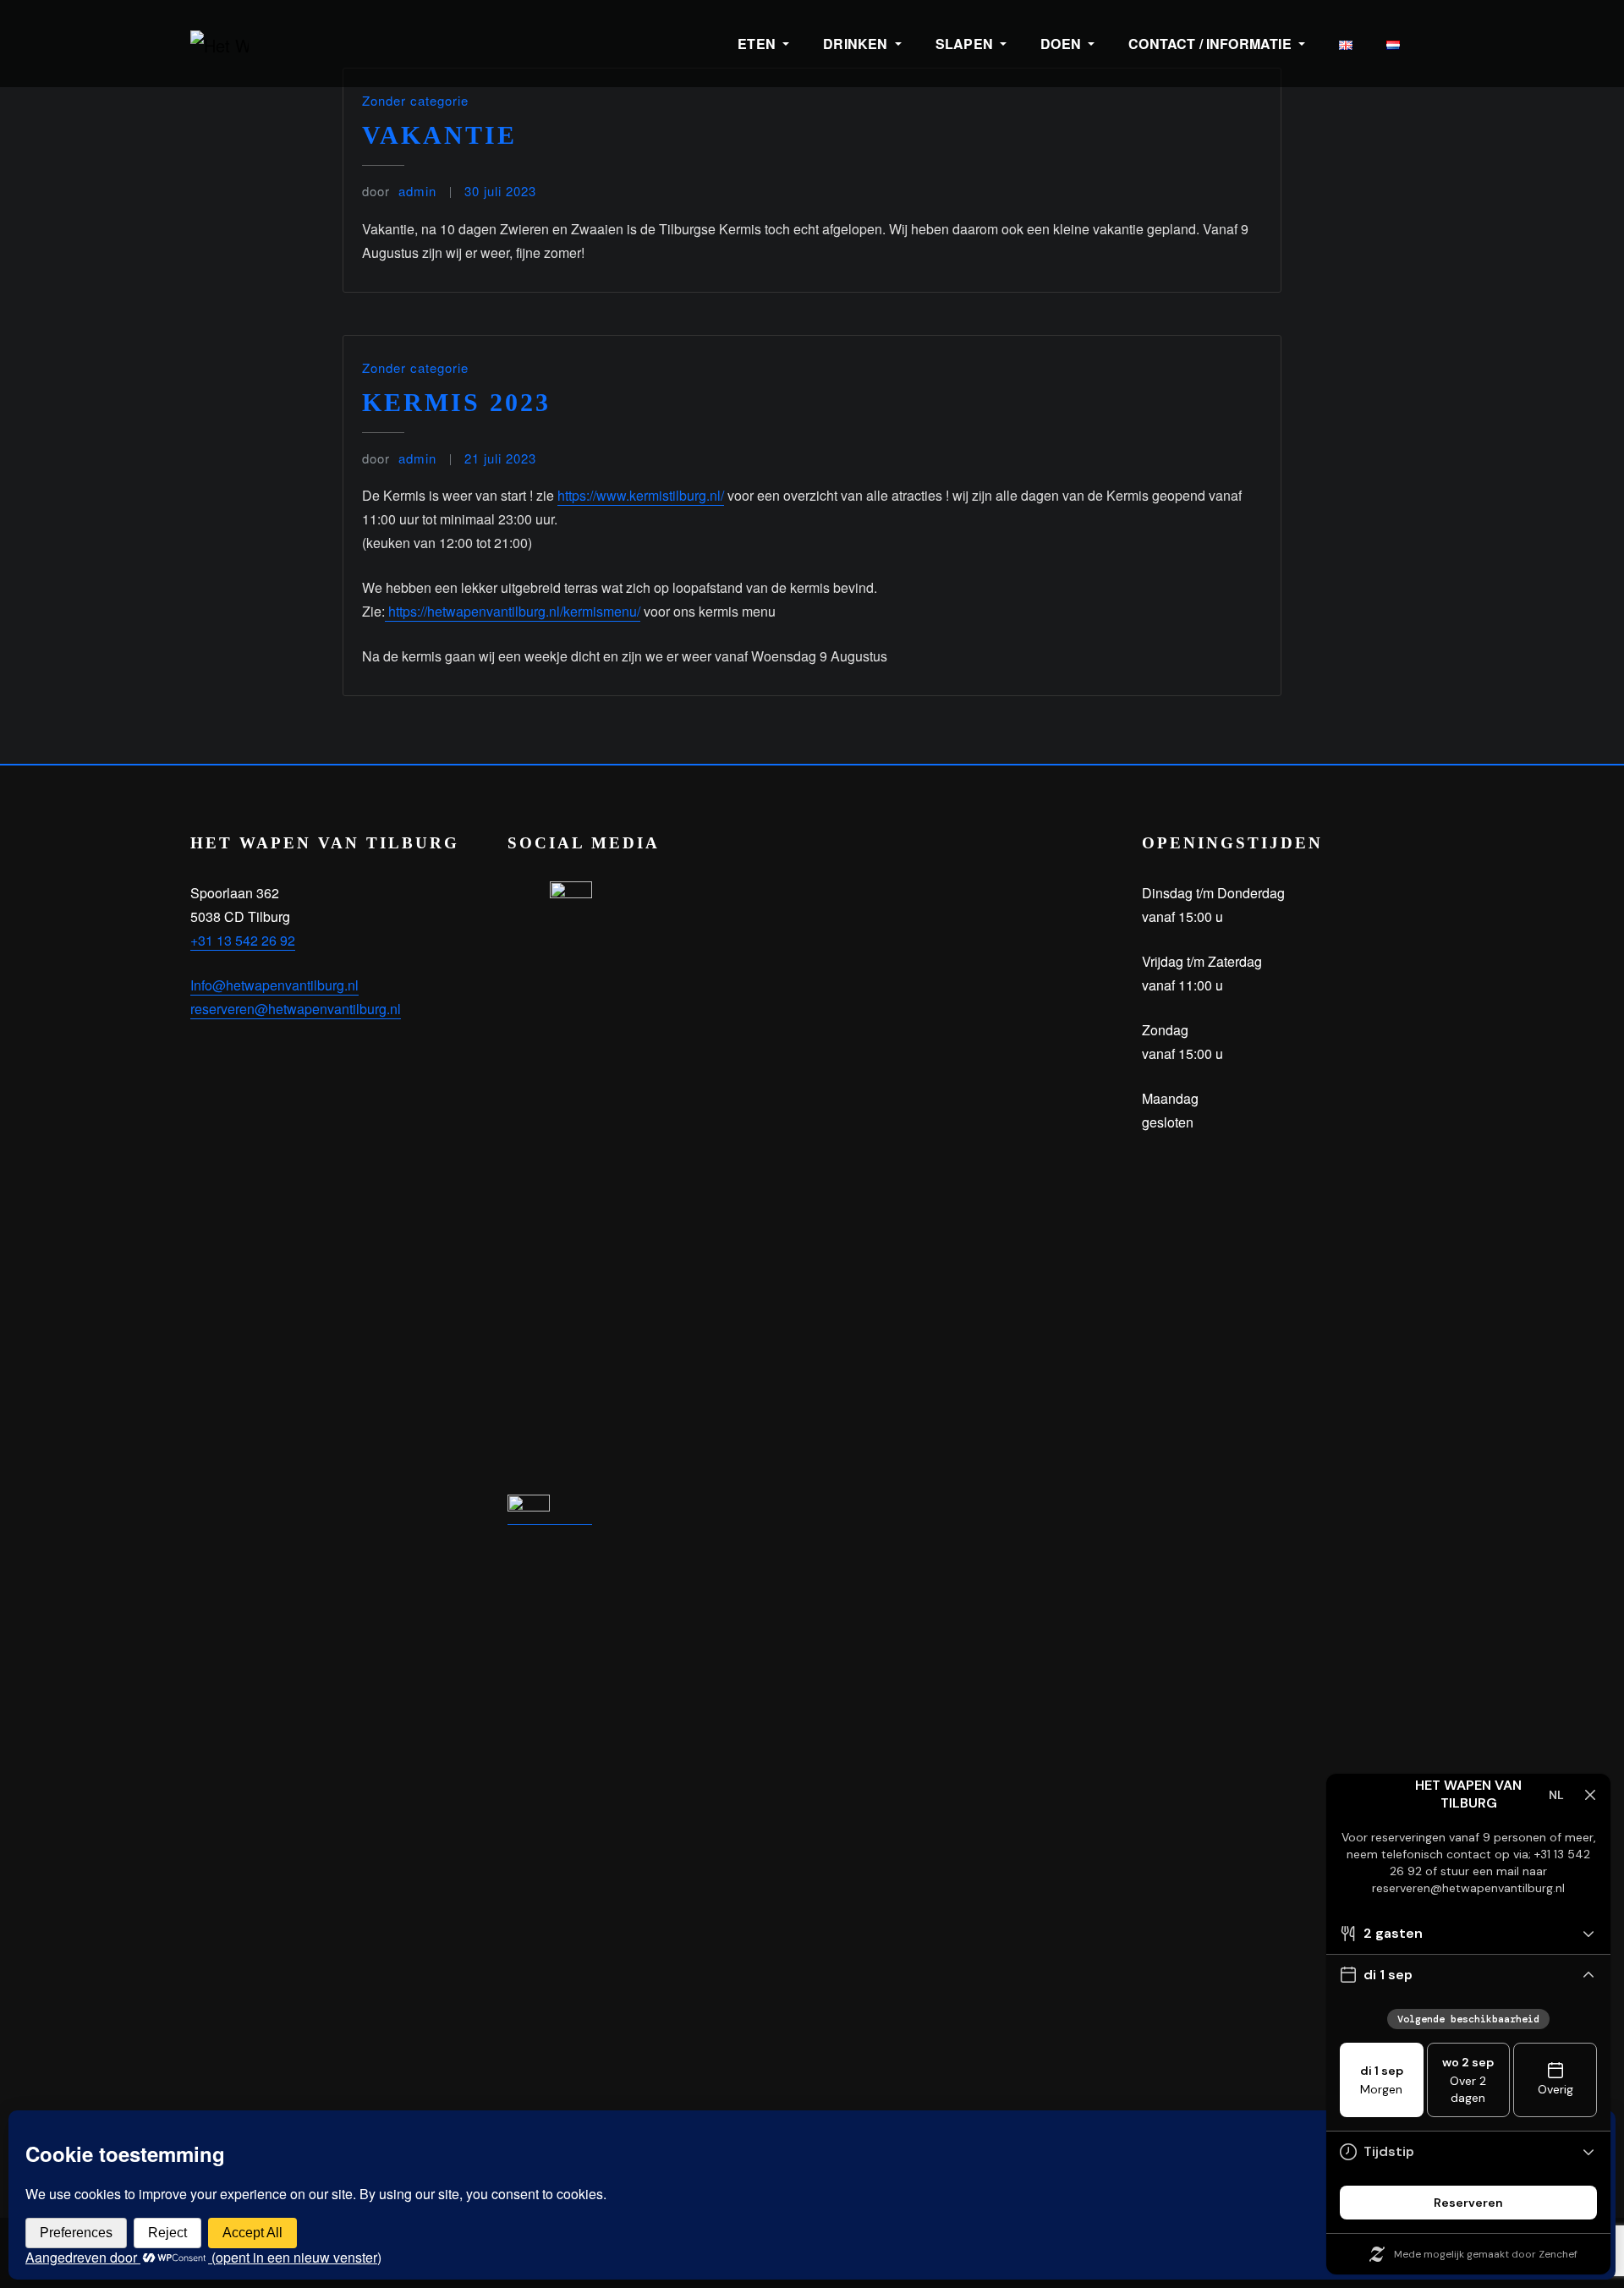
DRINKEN (857, 44)
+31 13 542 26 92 (243, 940)
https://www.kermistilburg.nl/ (641, 495)
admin (399, 191)
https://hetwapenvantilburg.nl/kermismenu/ (513, 611)
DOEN (1062, 44)
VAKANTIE (439, 135)
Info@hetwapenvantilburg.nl (274, 985)
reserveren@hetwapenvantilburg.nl (296, 1009)
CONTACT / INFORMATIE (1212, 44)
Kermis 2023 (456, 402)
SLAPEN (966, 44)
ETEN (758, 44)
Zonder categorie (415, 100)
